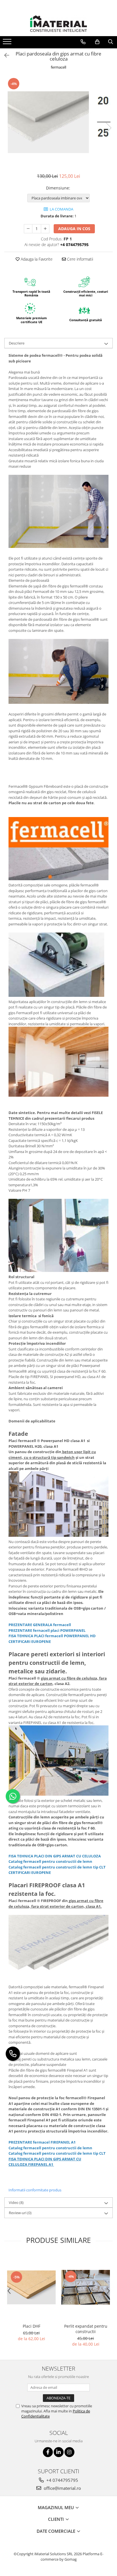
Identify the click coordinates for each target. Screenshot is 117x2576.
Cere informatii (80, 259)
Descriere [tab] (17, 343)
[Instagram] (69, 2452)
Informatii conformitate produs (35, 2190)
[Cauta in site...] (111, 42)
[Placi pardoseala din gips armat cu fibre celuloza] (58, 122)
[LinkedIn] (59, 2452)
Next (108, 128)
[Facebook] (48, 2452)
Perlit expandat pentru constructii (86, 2329)
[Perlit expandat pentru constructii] (86, 2287)
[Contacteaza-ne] (83, 42)
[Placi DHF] (31, 2287)
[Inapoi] (4, 55)
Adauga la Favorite (36, 259)
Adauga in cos (74, 229)
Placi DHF (32, 2326)
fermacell (58, 67)
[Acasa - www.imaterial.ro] (58, 24)
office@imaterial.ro (62, 2488)
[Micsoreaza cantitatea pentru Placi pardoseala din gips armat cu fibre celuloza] (28, 229)
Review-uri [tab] (20, 2213)
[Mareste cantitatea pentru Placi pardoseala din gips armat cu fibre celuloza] (45, 229)
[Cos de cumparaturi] (97, 42)
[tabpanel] (58, 122)
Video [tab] (16, 2202)
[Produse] (8, 43)
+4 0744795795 (62, 2480)
